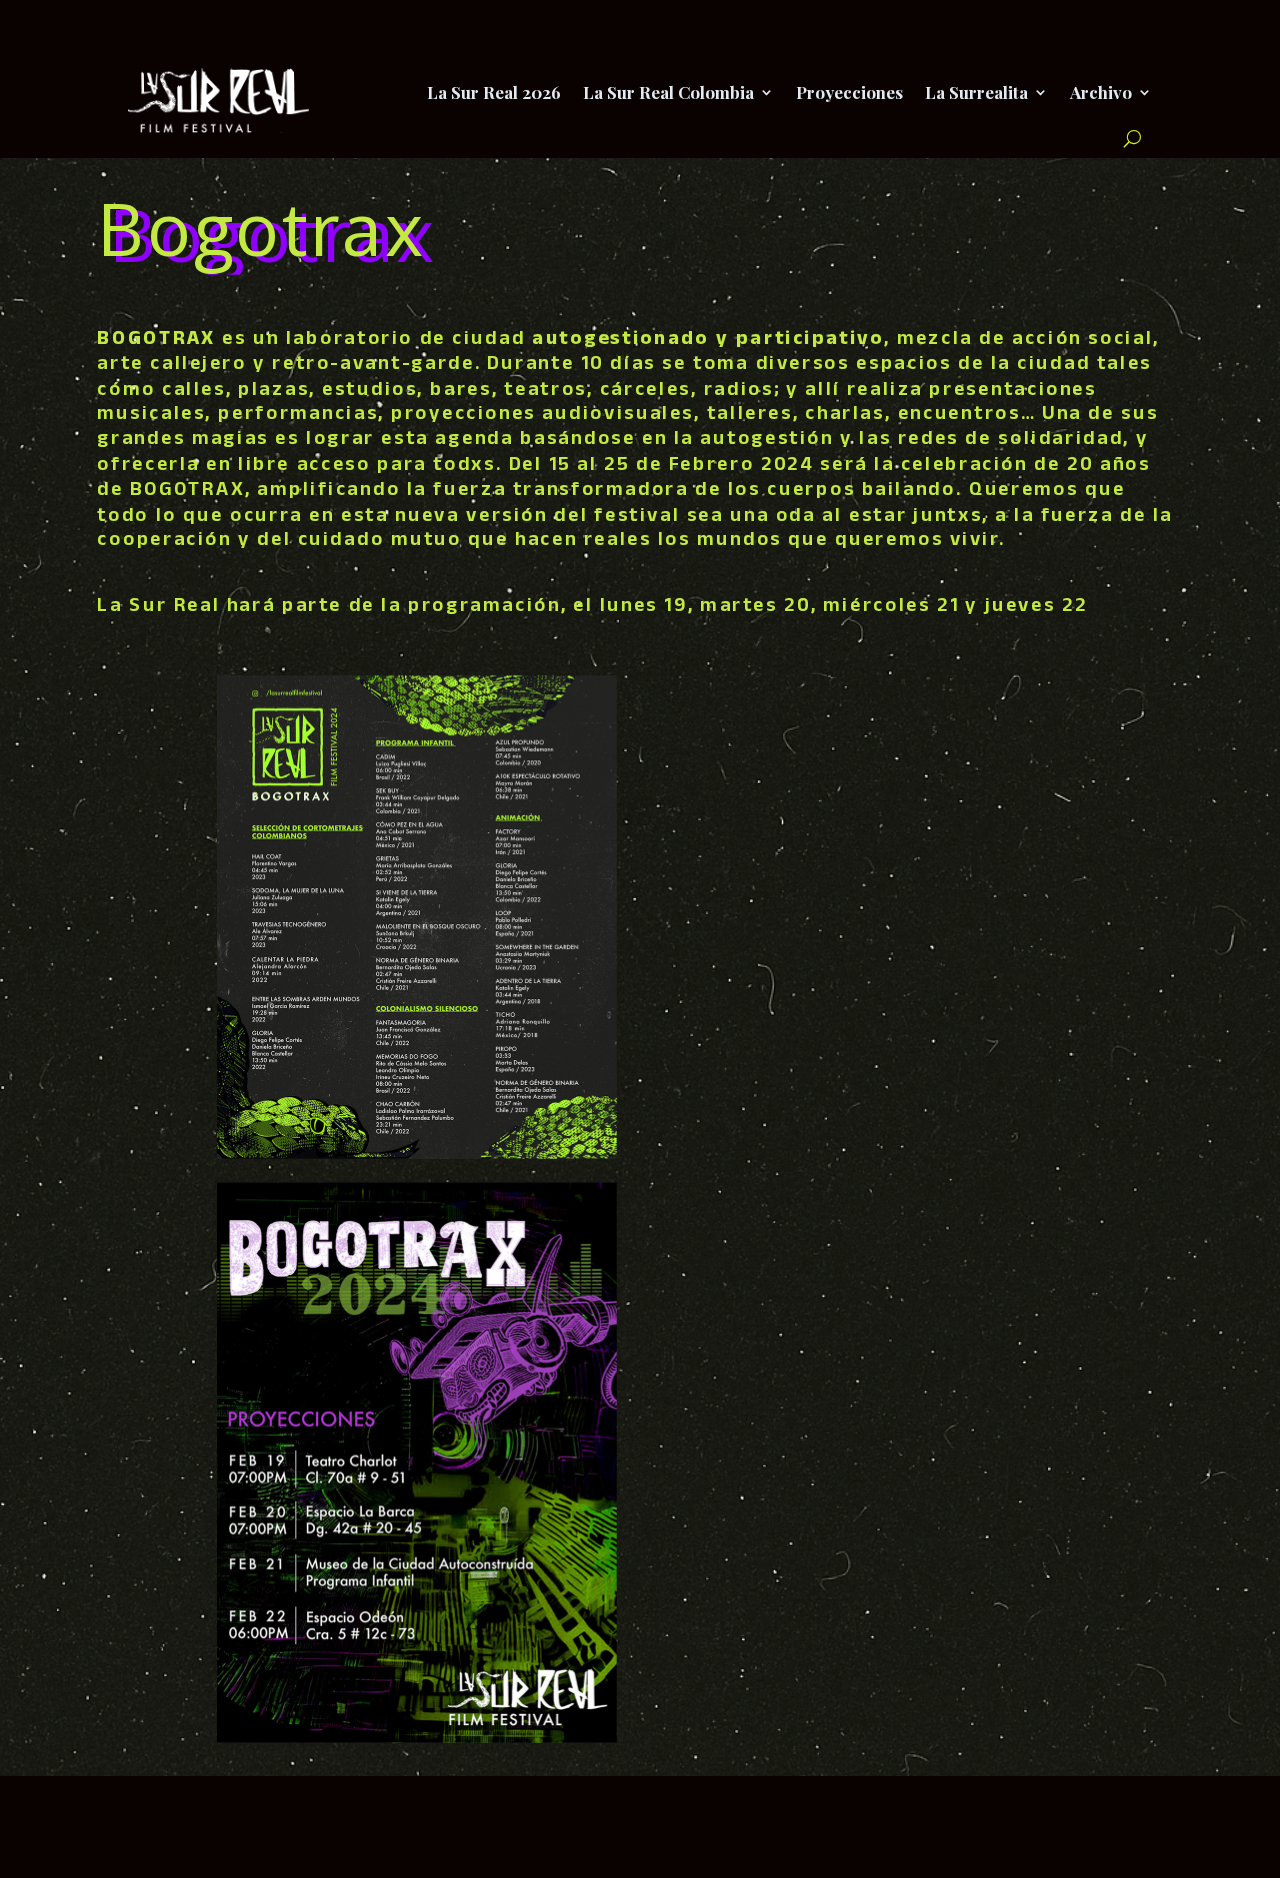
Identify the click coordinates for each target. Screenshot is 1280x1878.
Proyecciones (849, 92)
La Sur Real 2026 (494, 92)
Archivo (1101, 92)
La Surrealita (976, 92)
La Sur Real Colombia (668, 92)
